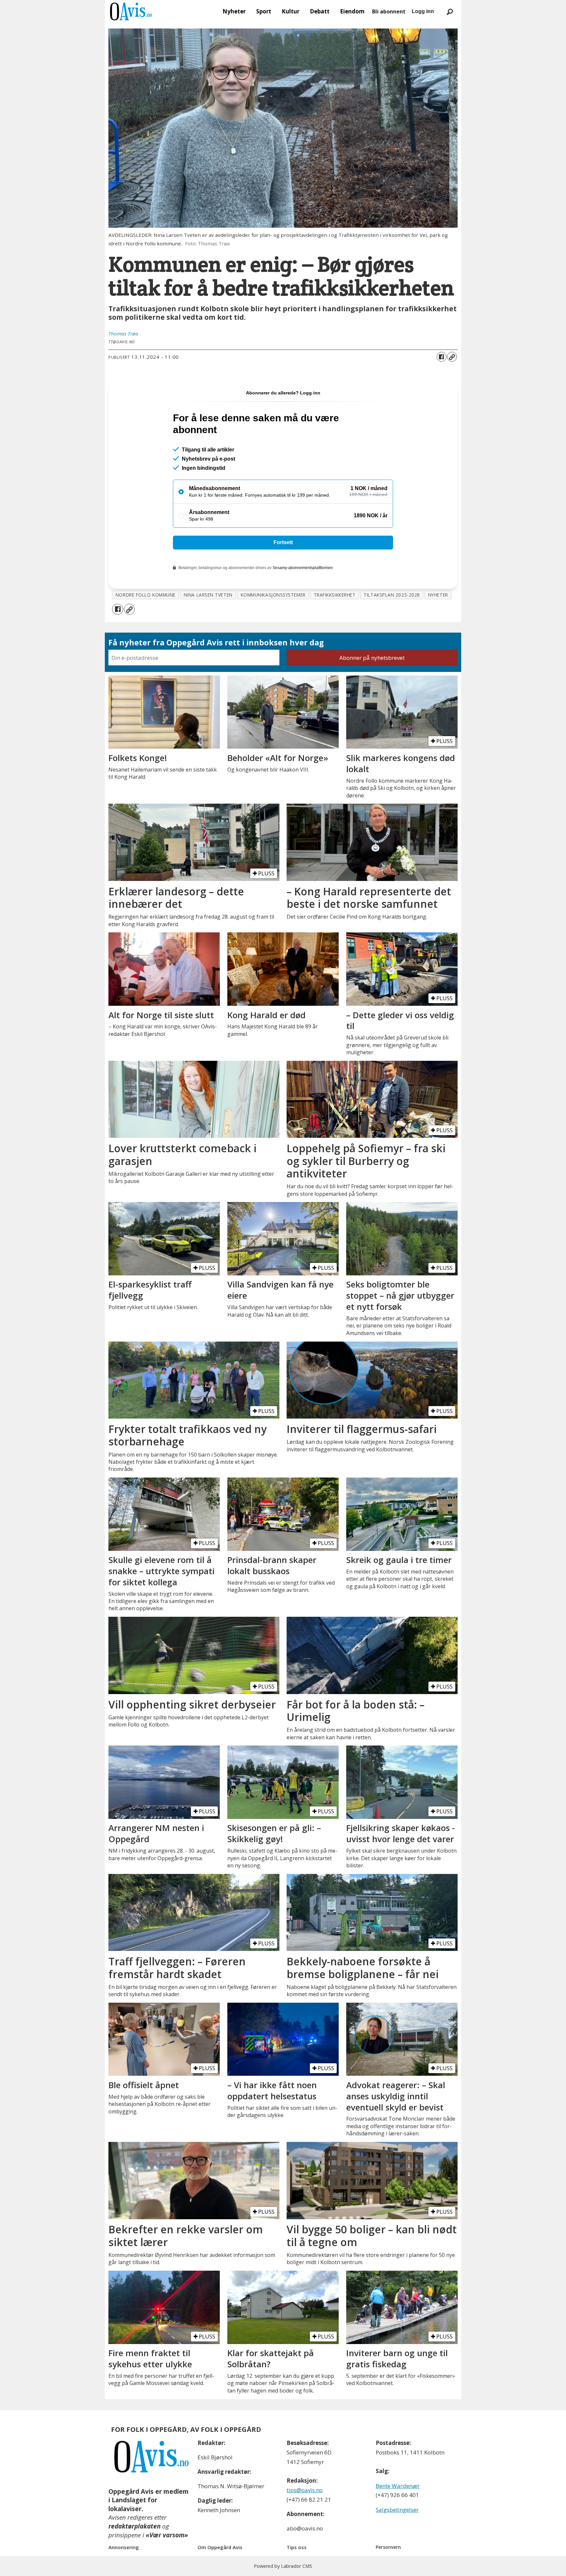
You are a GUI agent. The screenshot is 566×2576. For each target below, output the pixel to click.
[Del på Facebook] (442, 357)
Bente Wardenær (398, 2486)
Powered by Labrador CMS (283, 2566)
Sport (264, 11)
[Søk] (450, 11)
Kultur (291, 11)
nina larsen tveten (208, 595)
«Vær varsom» (167, 2535)
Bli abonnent (389, 11)
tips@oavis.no (305, 2490)
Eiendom (352, 11)
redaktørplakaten (134, 2526)
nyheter (438, 595)
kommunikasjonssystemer (273, 595)
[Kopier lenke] (452, 357)
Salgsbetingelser (397, 2510)
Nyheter (234, 11)
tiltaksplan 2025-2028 (392, 595)
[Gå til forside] (131, 11)
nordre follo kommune (146, 595)
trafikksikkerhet (335, 595)
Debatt (320, 11)
